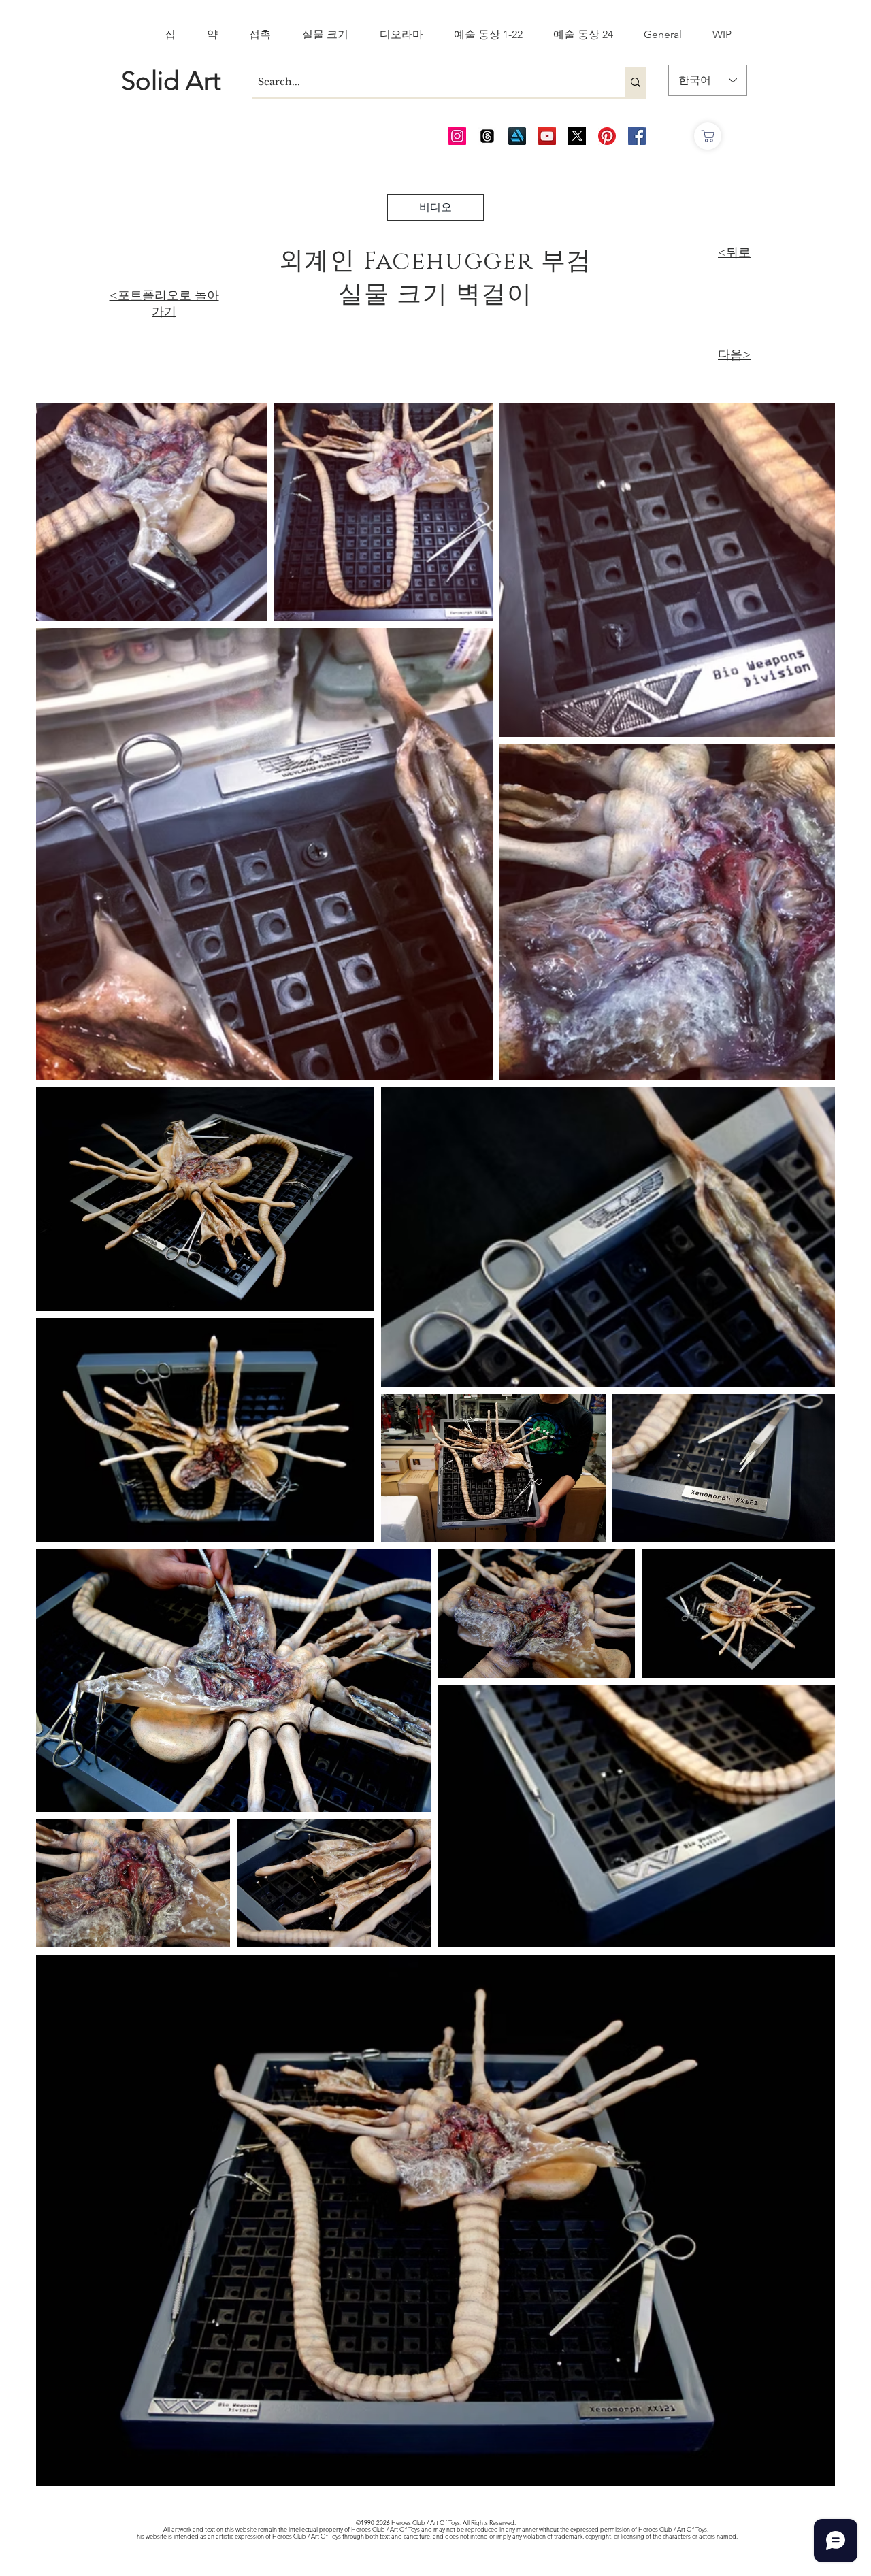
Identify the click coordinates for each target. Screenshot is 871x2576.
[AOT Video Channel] (547, 136)
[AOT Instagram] (457, 136)
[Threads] (487, 136)
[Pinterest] (607, 136)
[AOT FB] (637, 136)
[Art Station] (517, 136)
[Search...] (636, 82)
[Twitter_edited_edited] (577, 136)
